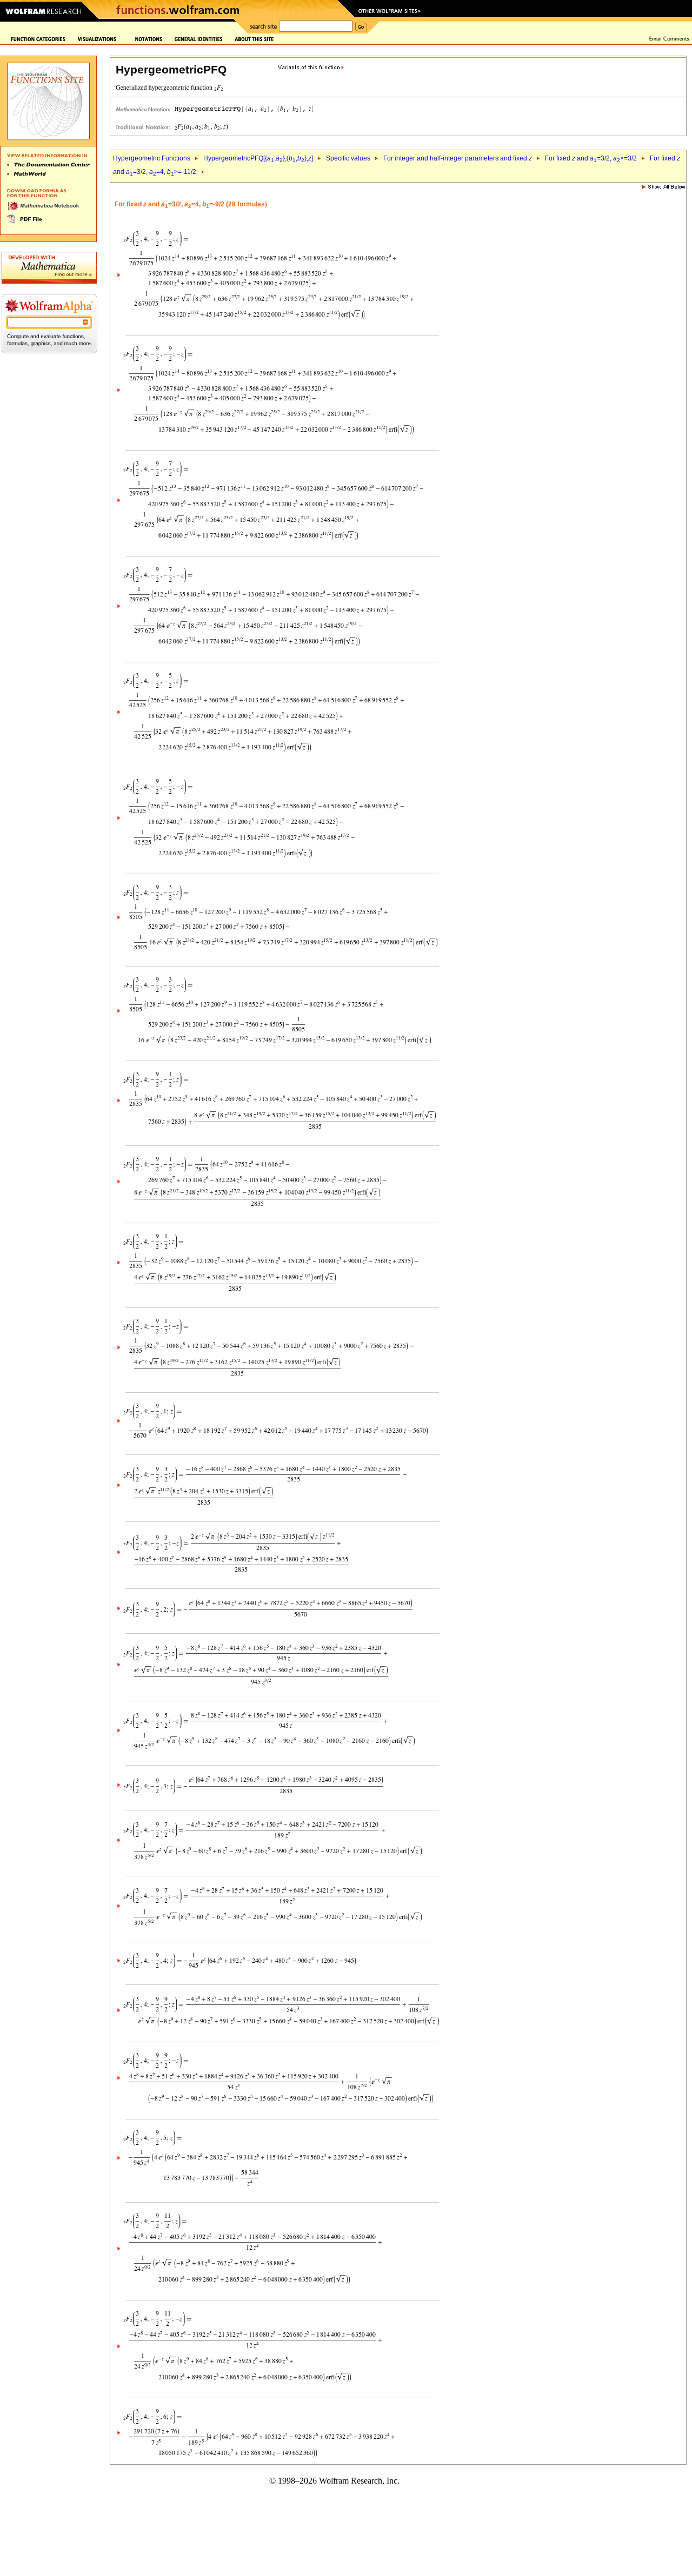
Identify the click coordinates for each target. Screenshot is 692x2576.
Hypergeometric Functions (152, 158)
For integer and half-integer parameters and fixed (458, 158)
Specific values (348, 158)
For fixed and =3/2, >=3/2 (591, 158)
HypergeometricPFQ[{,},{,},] (258, 158)
